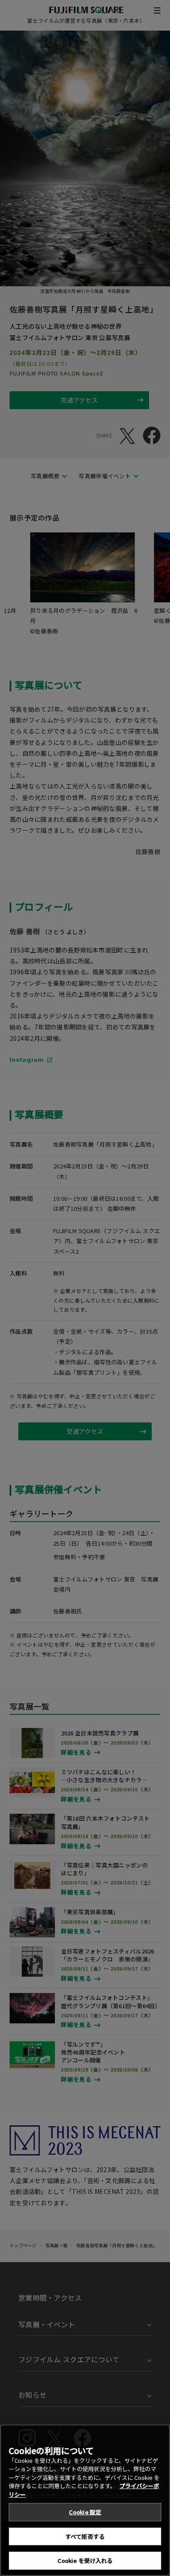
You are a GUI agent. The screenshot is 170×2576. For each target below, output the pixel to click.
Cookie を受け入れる (85, 2560)
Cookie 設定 (85, 2512)
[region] (85, 2500)
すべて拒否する (85, 2536)
